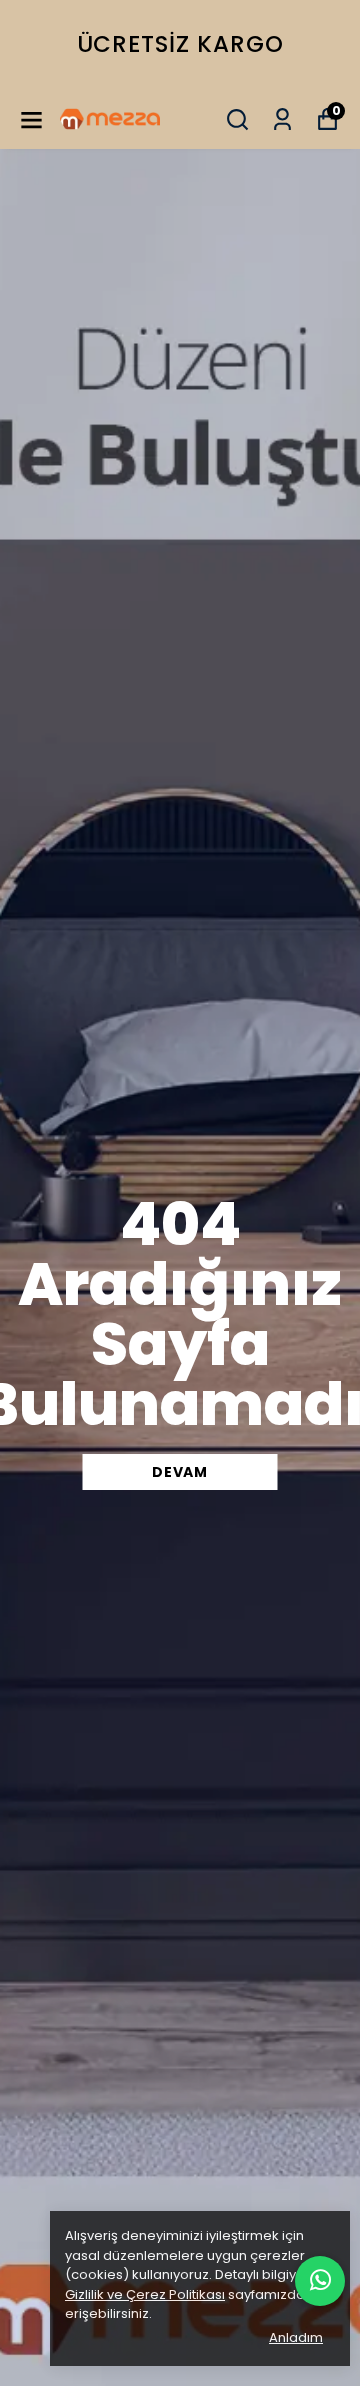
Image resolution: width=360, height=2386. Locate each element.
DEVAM (180, 1472)
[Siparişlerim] (282, 119)
